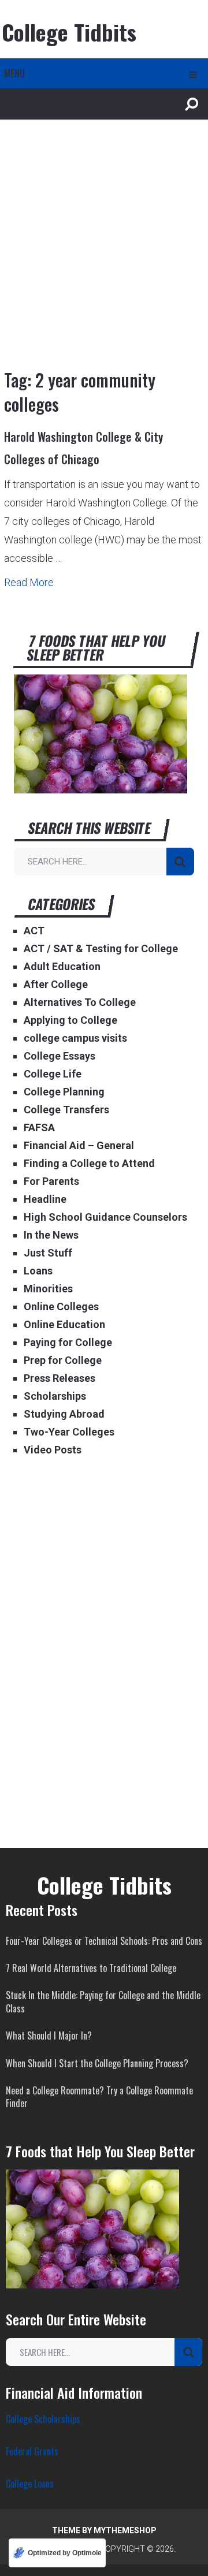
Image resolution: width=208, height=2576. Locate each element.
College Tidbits (69, 32)
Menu (14, 73)
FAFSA (39, 1127)
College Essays (60, 1056)
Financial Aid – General (79, 1145)
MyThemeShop (125, 2530)
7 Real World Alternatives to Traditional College (91, 1968)
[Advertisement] (104, 252)
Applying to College (70, 1020)
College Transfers (66, 1110)
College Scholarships (43, 2419)
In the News (51, 1235)
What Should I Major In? (49, 2036)
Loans (38, 1271)
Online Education (64, 1324)
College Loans (30, 2484)
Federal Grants (32, 2451)
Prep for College (63, 1360)
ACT (34, 931)
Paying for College (68, 1342)
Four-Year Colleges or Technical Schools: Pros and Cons (104, 1941)
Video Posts (53, 1450)
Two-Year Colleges (69, 1432)
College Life (53, 1074)
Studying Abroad (64, 1414)
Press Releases (60, 1378)
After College (56, 984)
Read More (29, 582)
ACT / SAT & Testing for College (101, 948)
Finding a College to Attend (89, 1163)
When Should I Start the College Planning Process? (97, 2063)
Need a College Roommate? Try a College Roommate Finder (99, 2097)
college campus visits (75, 1038)
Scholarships (55, 1396)
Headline (45, 1199)
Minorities (48, 1289)
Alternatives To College (80, 1002)
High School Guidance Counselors (105, 1217)
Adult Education (62, 966)
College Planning (64, 1092)
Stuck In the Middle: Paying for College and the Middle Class (103, 2001)
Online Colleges (61, 1306)
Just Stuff (48, 1253)
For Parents (51, 1181)
